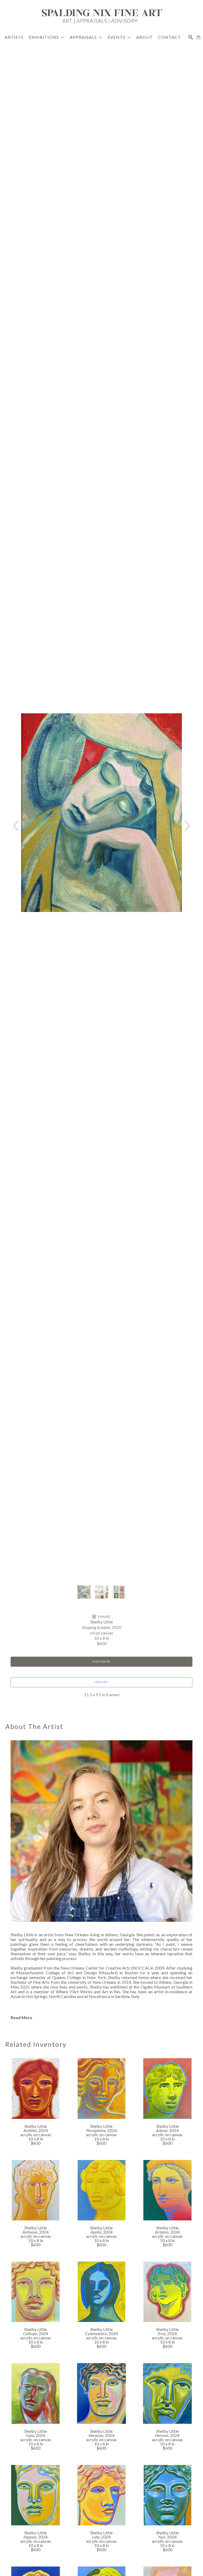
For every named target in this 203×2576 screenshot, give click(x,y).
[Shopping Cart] (199, 37)
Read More (21, 2017)
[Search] (191, 37)
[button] (47, 37)
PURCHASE (101, 1662)
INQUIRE (101, 1682)
